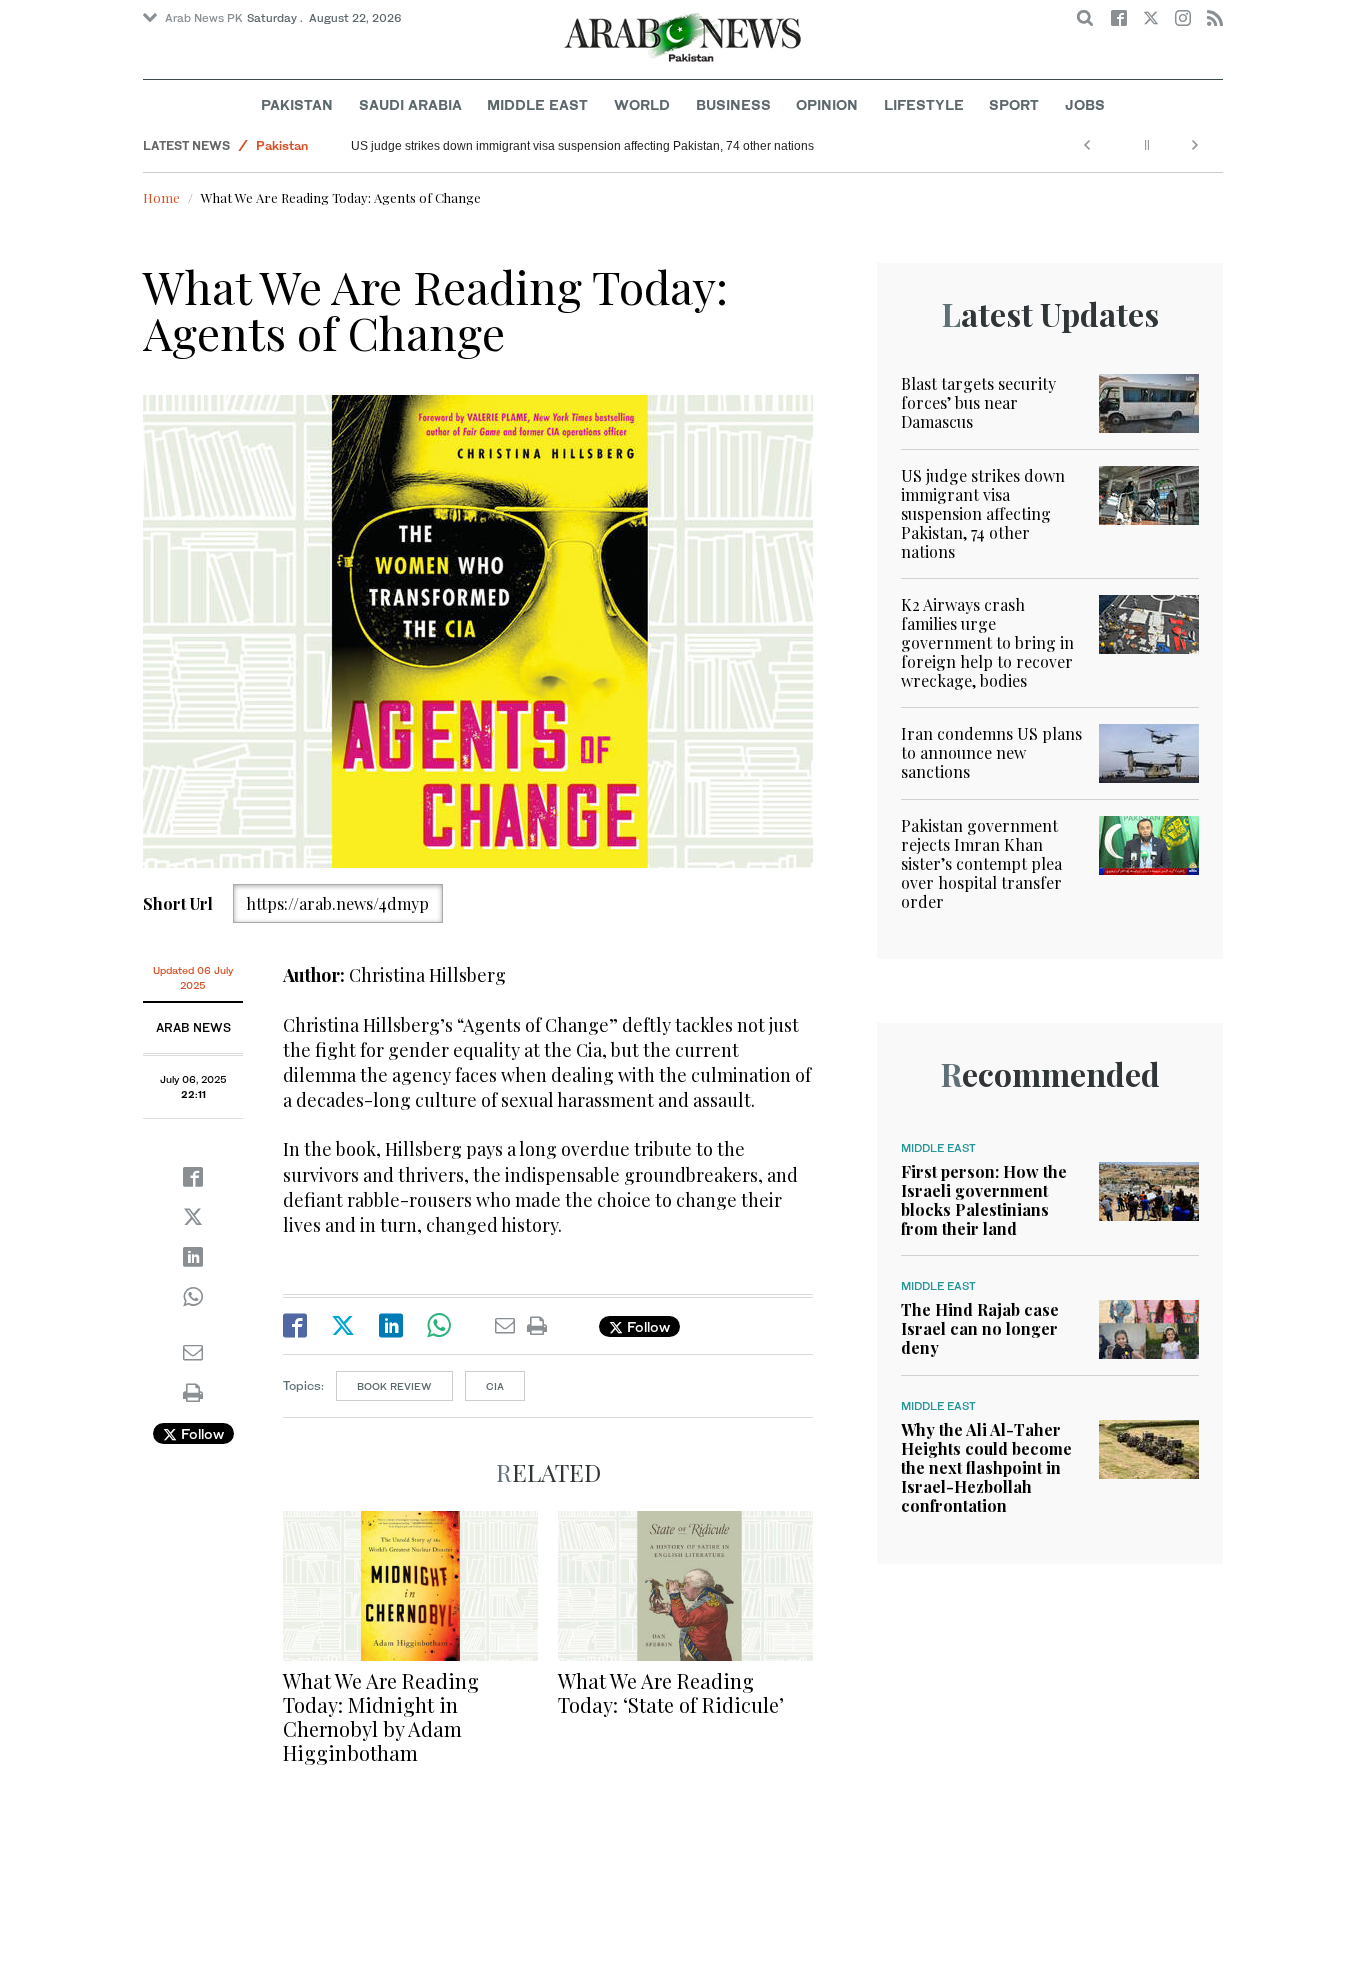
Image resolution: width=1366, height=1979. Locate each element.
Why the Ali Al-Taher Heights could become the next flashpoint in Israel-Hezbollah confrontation (986, 1468)
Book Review (394, 1386)
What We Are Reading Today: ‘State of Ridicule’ (671, 1692)
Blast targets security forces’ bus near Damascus (978, 402)
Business (733, 104)
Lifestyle (924, 104)
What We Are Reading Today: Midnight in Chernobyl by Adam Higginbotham (381, 1716)
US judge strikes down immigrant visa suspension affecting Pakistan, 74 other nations (582, 146)
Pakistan (297, 104)
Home (161, 197)
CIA (495, 1386)
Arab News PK (204, 18)
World (642, 104)
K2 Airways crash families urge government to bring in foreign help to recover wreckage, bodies (987, 643)
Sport (1014, 104)
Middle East (537, 104)
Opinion (827, 104)
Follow (200, 1433)
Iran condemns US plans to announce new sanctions (991, 752)
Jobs (1085, 104)
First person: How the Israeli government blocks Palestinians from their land (984, 1200)
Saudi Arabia (410, 104)
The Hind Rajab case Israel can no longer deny (980, 1328)
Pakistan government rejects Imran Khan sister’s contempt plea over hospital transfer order (981, 864)
